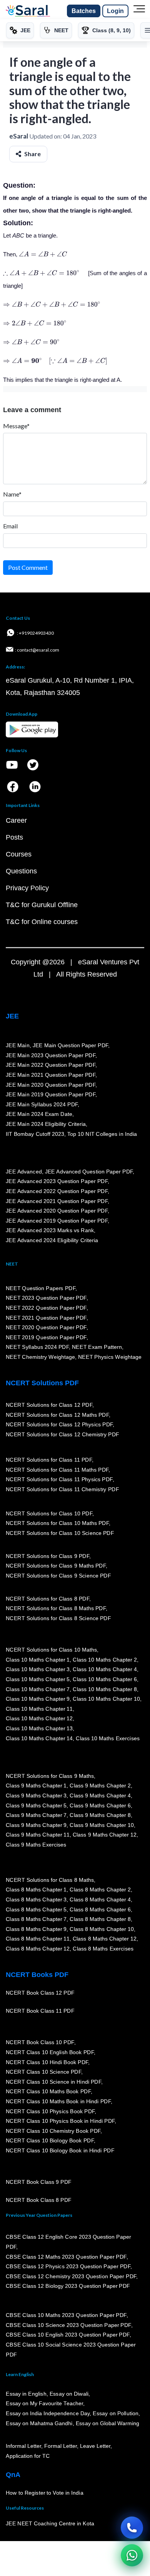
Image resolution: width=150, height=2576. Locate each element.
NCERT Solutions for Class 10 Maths (51, 1650)
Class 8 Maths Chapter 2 (100, 1890)
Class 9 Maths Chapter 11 (38, 1835)
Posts (14, 837)
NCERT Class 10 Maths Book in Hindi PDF (58, 2101)
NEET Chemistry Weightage (40, 1357)
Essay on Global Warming (108, 2423)
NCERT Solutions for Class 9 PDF (47, 1556)
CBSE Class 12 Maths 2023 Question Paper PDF (66, 2257)
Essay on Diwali (69, 2394)
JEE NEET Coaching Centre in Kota (50, 2524)
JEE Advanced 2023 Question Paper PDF (57, 1182)
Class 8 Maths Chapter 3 (36, 1899)
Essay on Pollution (115, 2413)
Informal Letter (23, 2446)
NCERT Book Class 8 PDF (39, 2200)
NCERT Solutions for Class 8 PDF (47, 1599)
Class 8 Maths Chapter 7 (36, 1919)
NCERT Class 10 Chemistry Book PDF (53, 2131)
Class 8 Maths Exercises (103, 1949)
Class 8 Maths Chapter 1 (36, 1890)
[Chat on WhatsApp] (132, 2555)
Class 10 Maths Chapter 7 (38, 1689)
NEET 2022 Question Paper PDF (46, 1308)
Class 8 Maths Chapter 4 (100, 1899)
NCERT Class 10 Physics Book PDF (50, 2111)
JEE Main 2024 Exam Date (39, 1114)
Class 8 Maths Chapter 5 (36, 1909)
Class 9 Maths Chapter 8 (100, 1815)
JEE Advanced (24, 1172)
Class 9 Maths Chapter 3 (36, 1795)
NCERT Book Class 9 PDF (39, 2182)
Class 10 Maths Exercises (108, 1738)
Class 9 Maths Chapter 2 (100, 1786)
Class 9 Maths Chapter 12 (105, 1835)
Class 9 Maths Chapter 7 (36, 1815)
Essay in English (26, 2394)
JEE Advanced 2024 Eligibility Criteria (52, 1240)
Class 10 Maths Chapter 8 (105, 1689)
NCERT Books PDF (37, 1975)
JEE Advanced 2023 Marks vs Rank (50, 1231)
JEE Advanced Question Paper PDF (89, 1172)
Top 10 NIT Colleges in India (102, 1134)
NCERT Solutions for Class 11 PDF (49, 1460)
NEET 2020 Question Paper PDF (46, 1327)
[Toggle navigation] (139, 11)
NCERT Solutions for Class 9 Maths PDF (56, 1566)
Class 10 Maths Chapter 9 (38, 1699)
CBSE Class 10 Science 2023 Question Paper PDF (68, 2325)
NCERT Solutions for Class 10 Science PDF (60, 1533)
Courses (19, 854)
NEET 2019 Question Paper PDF (46, 1337)
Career (16, 820)
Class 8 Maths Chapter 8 (100, 1919)
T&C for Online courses (42, 922)
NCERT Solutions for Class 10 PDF (49, 1513)
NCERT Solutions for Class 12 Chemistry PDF (62, 1434)
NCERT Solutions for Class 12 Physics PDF (59, 1424)
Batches (84, 11)
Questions (21, 871)
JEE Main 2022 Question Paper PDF (51, 1065)
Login (115, 11)
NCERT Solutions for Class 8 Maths (50, 1880)
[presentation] (43, 254)
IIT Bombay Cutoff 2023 (35, 1134)
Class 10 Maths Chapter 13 (39, 1728)
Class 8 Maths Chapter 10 (102, 1929)
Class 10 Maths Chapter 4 (105, 1670)
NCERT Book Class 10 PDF (40, 2043)
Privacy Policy (27, 888)
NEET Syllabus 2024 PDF (37, 1347)
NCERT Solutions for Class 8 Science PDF (58, 1618)
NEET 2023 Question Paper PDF (46, 1298)
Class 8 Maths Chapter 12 (105, 1939)
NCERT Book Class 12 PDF (40, 1993)
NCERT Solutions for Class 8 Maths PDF (56, 1609)
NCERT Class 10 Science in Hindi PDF (53, 2082)
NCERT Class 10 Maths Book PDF (48, 2092)
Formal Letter (61, 2446)
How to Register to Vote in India (45, 2493)
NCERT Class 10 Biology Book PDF (50, 2141)
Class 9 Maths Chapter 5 (36, 1805)
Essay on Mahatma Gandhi (39, 2423)
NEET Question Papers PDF (41, 1288)
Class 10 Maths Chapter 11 (39, 1709)
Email (10, 526)
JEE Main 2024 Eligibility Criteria (46, 1124)
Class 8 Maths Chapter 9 (36, 1929)
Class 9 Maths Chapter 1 (36, 1786)
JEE (12, 1016)
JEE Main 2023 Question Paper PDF (51, 1055)
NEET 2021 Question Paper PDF (46, 1318)
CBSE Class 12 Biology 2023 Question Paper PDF (68, 2286)
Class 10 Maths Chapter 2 (105, 1660)
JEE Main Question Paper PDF (71, 1045)
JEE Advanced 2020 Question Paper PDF (57, 1211)
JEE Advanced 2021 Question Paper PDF (57, 1201)
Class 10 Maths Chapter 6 (105, 1679)
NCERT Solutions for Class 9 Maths (50, 1776)
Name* (12, 494)
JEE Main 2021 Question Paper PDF (51, 1075)
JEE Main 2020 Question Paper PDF (51, 1085)
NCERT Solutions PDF (42, 1383)
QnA (13, 2475)
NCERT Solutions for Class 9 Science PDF (58, 1576)
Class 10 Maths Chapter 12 (39, 1719)
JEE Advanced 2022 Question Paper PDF (57, 1191)
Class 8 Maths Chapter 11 (38, 1939)
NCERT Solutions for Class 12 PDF (49, 1405)
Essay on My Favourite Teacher (44, 2404)
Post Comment (28, 567)
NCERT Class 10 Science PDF (43, 2072)
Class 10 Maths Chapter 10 (106, 1699)
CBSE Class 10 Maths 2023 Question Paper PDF (66, 2315)
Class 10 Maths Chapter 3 (38, 1670)
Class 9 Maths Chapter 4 (100, 1795)
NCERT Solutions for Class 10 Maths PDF (57, 1523)
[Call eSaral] (132, 2528)
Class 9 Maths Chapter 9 (36, 1825)
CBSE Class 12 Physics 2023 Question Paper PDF (68, 2266)
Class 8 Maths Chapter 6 (100, 1909)
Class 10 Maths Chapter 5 (38, 1679)
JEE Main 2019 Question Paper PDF (51, 1094)
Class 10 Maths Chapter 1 (38, 1660)
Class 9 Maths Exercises (36, 1845)
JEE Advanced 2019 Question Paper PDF (57, 1221)
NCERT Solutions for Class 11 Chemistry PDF (62, 1489)
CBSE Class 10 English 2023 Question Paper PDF (68, 2335)
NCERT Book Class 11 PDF (40, 2011)
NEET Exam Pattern (97, 1347)
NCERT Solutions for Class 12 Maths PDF (57, 1415)
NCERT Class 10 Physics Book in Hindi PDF (60, 2121)
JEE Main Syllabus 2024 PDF (42, 1104)
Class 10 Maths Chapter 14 (39, 1738)
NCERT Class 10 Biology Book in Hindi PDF (60, 2150)
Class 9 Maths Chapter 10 (102, 1825)
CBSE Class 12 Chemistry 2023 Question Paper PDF (71, 2276)
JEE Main (18, 1045)
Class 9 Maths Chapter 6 (100, 1805)
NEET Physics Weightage (110, 1357)
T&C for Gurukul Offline (42, 905)
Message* (16, 426)
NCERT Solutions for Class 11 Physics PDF (59, 1479)
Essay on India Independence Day (48, 2413)
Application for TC (28, 2456)
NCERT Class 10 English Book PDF (50, 2052)
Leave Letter (95, 2446)
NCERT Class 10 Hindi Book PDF (47, 2062)
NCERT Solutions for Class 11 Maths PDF (57, 1470)
